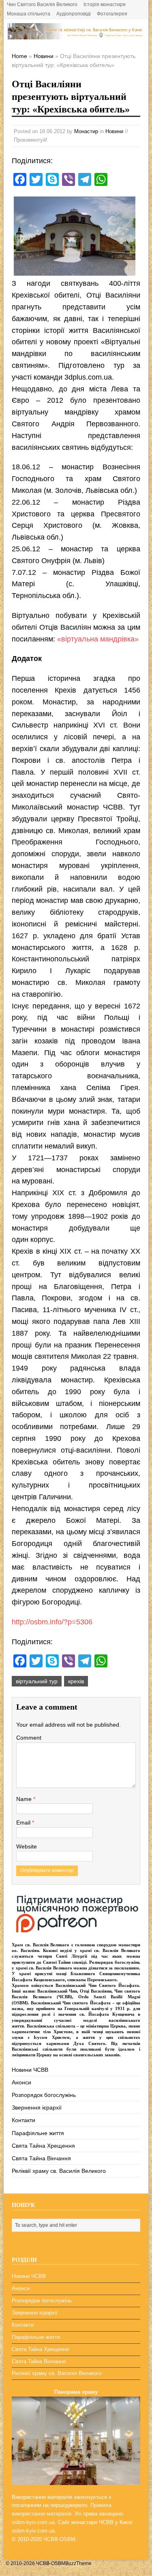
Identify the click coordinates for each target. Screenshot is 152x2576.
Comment (29, 1738)
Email (24, 1822)
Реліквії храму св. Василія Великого (59, 2171)
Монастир (86, 131)
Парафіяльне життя (38, 2133)
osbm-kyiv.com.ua (33, 2522)
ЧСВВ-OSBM (59, 2539)
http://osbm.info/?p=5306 (52, 1622)
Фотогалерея (112, 14)
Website (27, 1846)
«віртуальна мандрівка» (98, 639)
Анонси (21, 2082)
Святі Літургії (72, 1956)
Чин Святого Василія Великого (42, 4)
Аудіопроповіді (74, 14)
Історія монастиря (105, 4)
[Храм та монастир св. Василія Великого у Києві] (76, 35)
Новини (114, 131)
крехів (76, 1681)
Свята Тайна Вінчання (41, 2158)
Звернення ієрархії (37, 2107)
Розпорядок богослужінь (44, 2095)
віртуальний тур (37, 1681)
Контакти (24, 2120)
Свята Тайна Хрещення (43, 2146)
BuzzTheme (78, 2563)
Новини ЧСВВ (30, 2070)
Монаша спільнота (29, 14)
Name (25, 1799)
